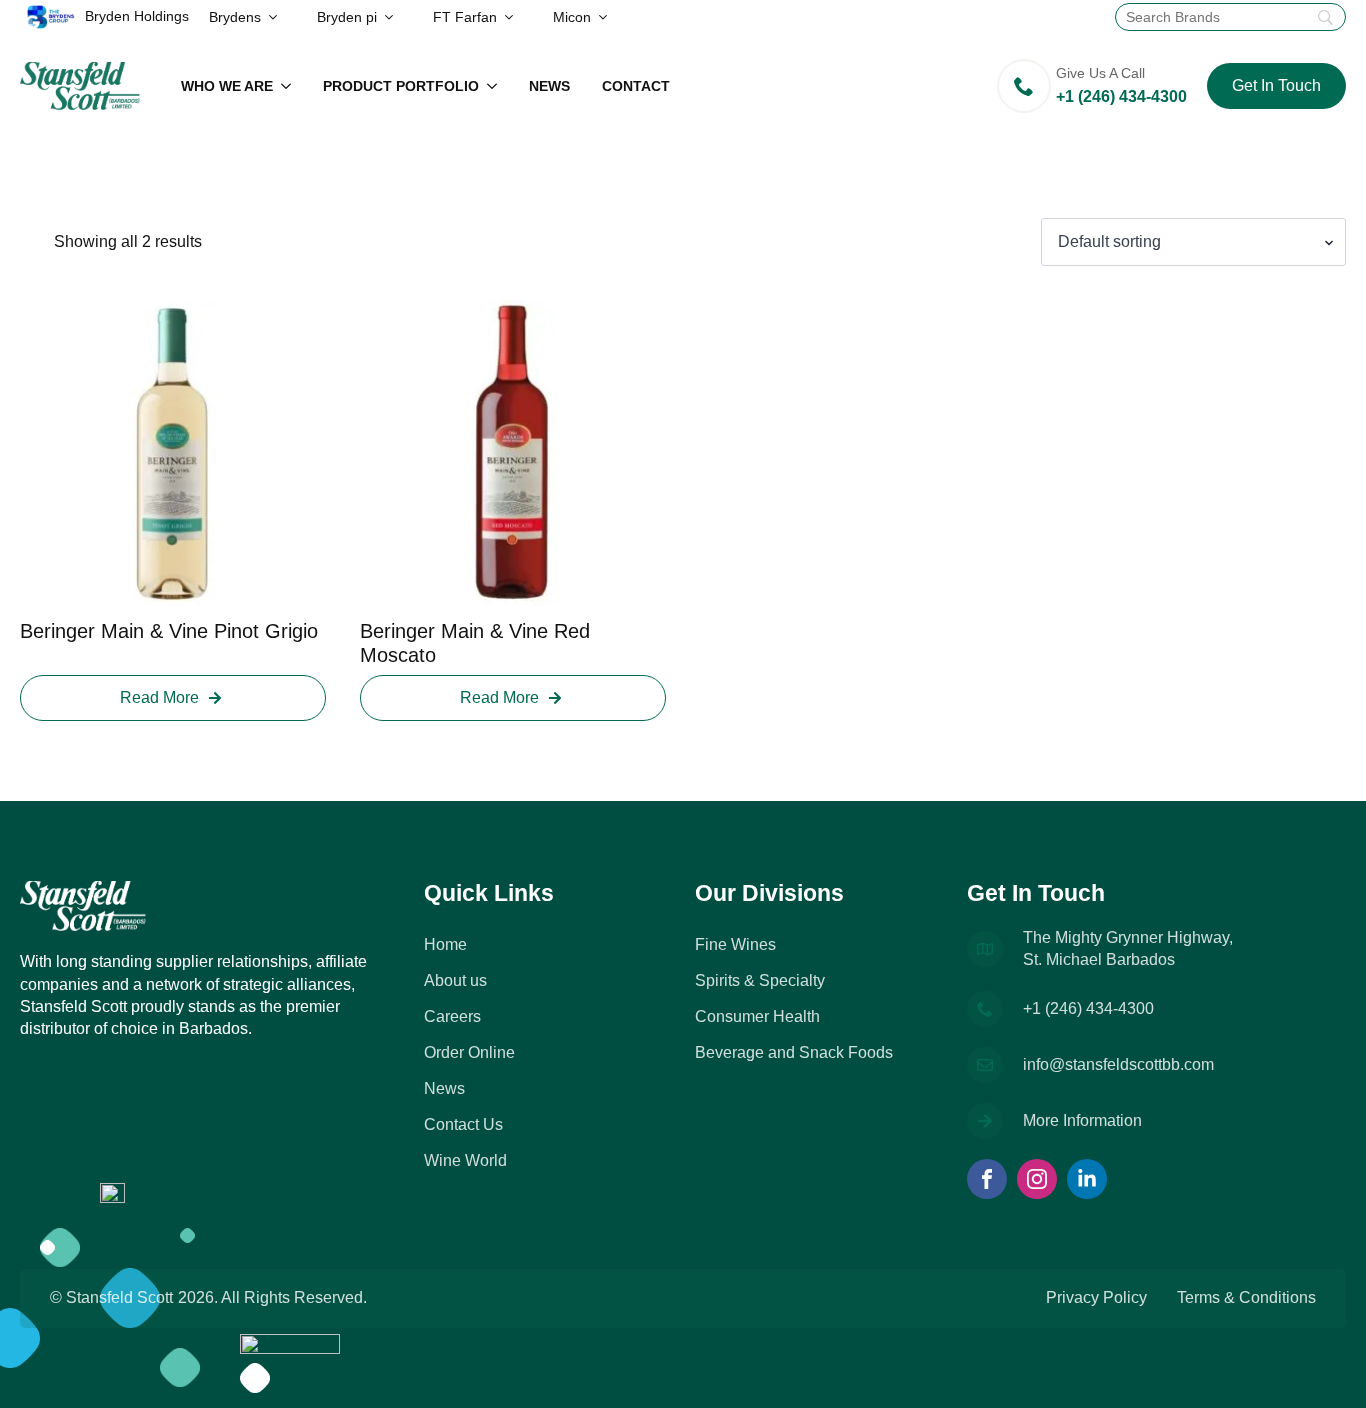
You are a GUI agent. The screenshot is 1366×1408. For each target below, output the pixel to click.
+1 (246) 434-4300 (1088, 1008)
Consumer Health (757, 1016)
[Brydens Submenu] (279, 17)
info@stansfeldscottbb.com (1118, 1064)
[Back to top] (1326, 1368)
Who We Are (227, 86)
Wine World (465, 1160)
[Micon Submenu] (609, 17)
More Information (1082, 1120)
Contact (636, 86)
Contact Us (463, 1124)
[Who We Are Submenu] (290, 86)
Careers (452, 1016)
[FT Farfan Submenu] (515, 17)
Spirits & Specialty (760, 980)
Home (445, 944)
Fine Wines (735, 944)
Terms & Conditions (1246, 1297)
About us (455, 980)
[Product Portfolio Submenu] (496, 86)
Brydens (235, 17)
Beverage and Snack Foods (794, 1052)
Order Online (469, 1052)
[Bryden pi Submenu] (395, 17)
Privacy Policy (1096, 1297)
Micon (572, 17)
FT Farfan (465, 17)
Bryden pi (347, 17)
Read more (159, 697)
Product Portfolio (401, 86)
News (549, 86)
